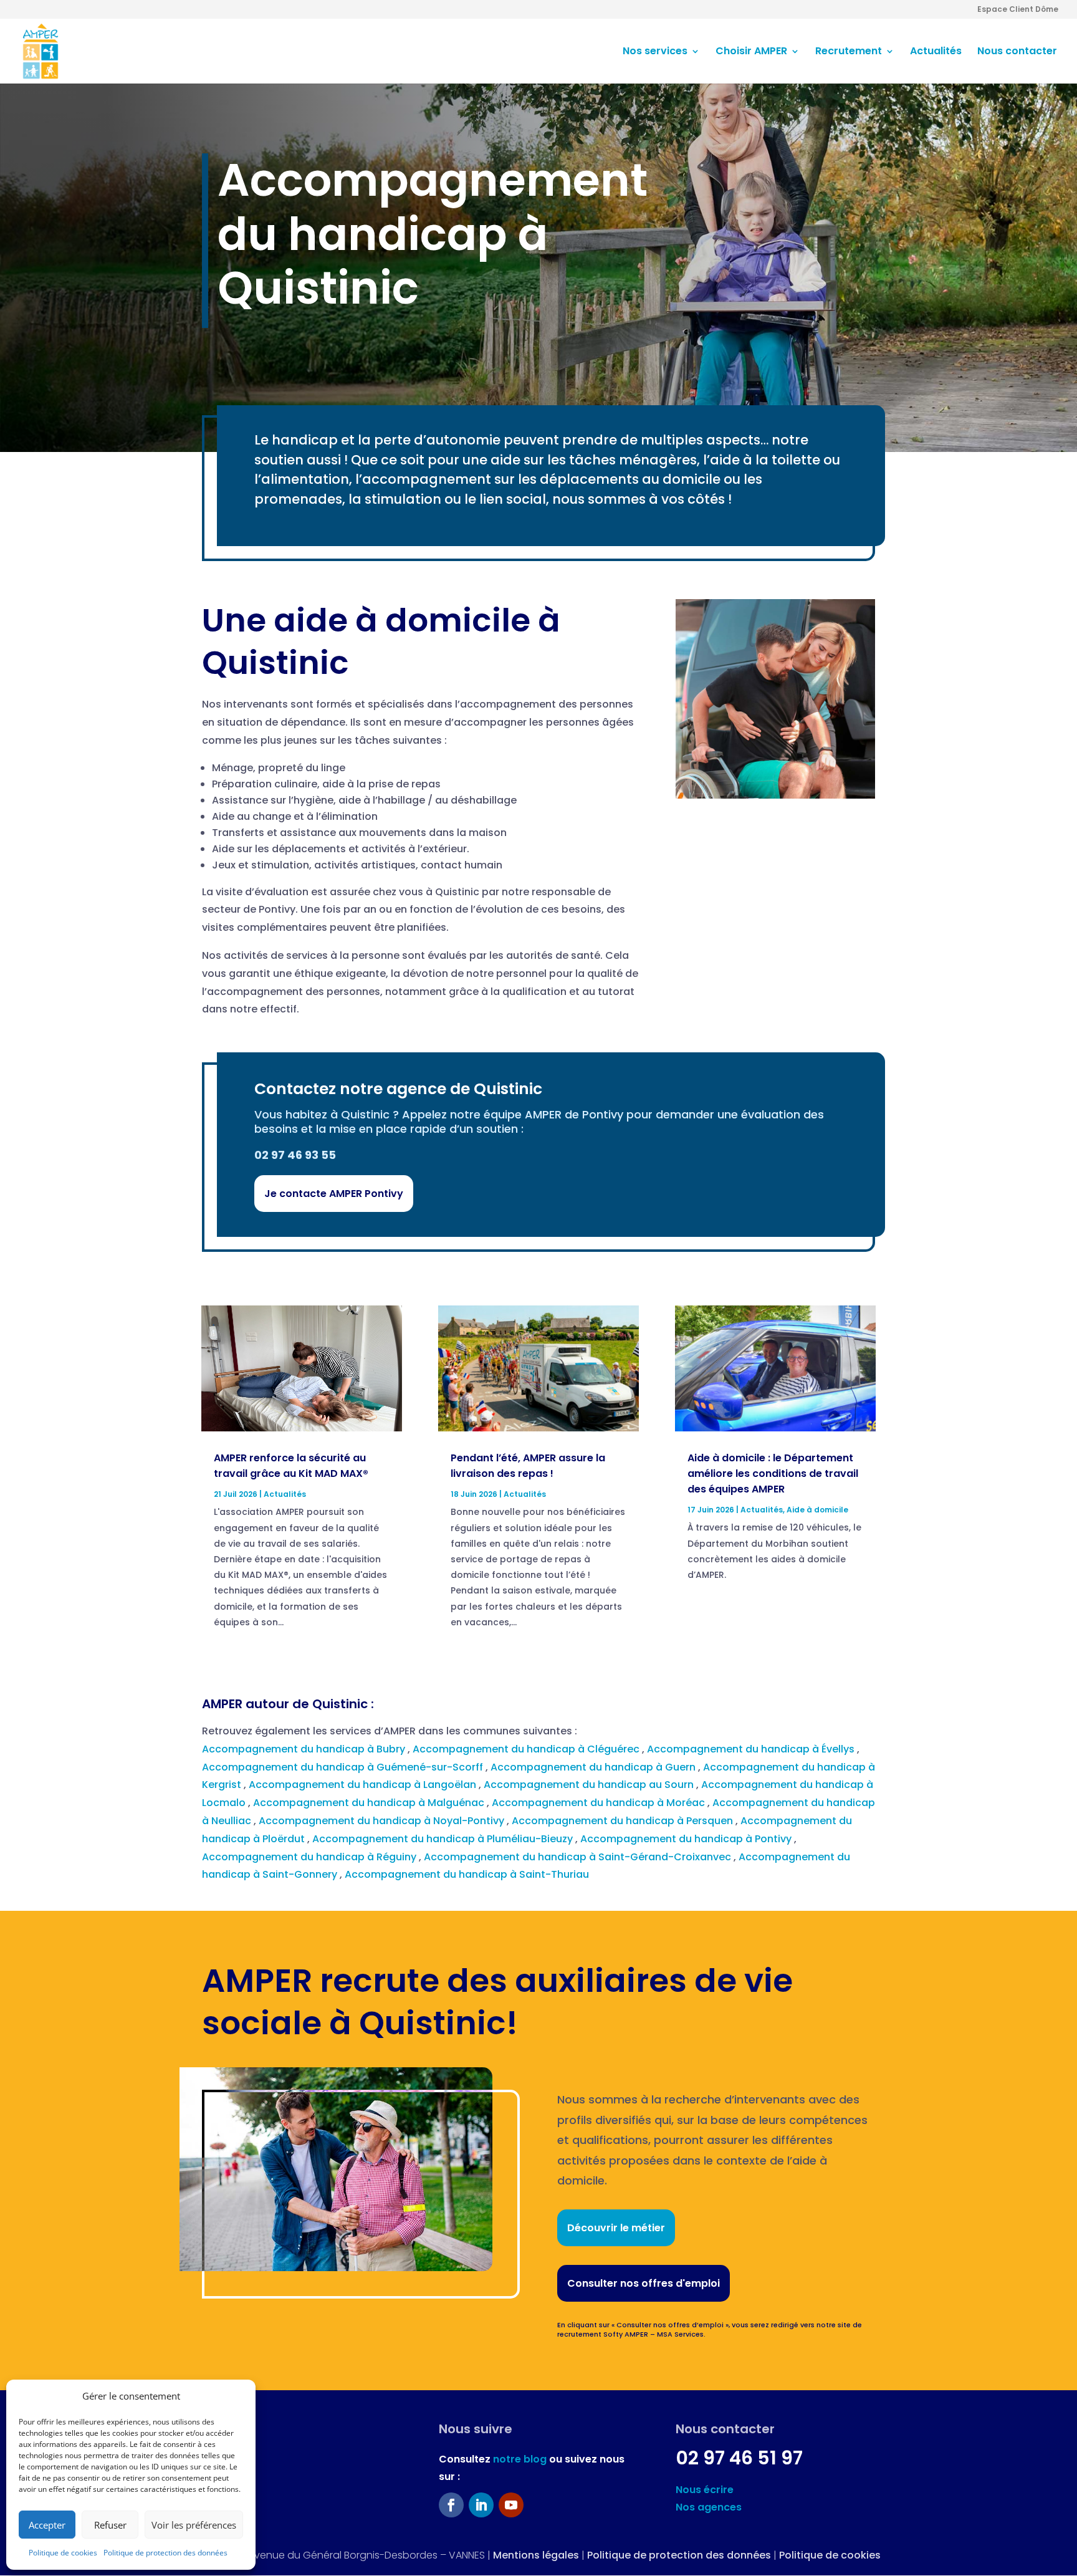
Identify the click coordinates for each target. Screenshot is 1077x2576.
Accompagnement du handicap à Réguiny (310, 1857)
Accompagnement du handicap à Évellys (752, 1749)
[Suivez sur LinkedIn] (481, 2505)
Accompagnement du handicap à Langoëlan (364, 1785)
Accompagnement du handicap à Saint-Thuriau (468, 1874)
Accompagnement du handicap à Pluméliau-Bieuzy (444, 1839)
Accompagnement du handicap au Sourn (590, 1785)
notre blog (520, 2459)
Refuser (110, 2525)
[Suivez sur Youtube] (511, 2505)
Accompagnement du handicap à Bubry (305, 1749)
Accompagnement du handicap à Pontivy (687, 1839)
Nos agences (709, 2507)
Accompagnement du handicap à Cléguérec (527, 1749)
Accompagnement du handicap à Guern (594, 1767)
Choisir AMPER (751, 52)
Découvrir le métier (616, 2228)
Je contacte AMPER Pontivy (334, 1194)
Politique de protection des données (165, 2553)
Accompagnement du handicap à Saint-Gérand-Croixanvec (579, 1857)
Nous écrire (705, 2490)
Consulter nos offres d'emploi (644, 2283)
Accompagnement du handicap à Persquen (624, 1821)
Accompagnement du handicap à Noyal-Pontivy (383, 1821)
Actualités (936, 52)
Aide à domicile (817, 1510)
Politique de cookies (63, 2553)
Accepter (47, 2525)
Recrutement (849, 52)
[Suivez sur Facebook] (451, 2505)
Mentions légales (536, 2555)
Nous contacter (1017, 52)
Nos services (655, 52)
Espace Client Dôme (1018, 10)
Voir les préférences (194, 2525)
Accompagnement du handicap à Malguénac (370, 1803)
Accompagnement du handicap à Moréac (600, 1803)
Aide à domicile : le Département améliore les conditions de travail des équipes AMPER (773, 1473)
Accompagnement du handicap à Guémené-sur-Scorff (344, 1767)
